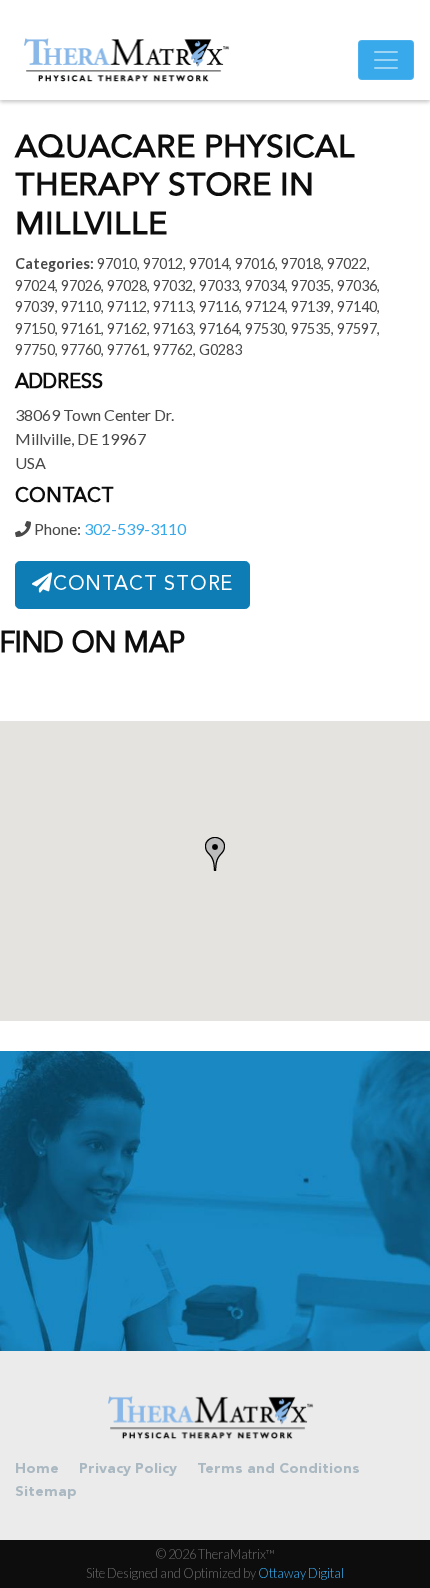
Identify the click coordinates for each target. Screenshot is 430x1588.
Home (37, 1469)
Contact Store (143, 585)
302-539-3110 (135, 528)
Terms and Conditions (278, 1469)
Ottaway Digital (301, 1573)
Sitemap (46, 1492)
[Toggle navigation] (386, 60)
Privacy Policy (128, 1469)
